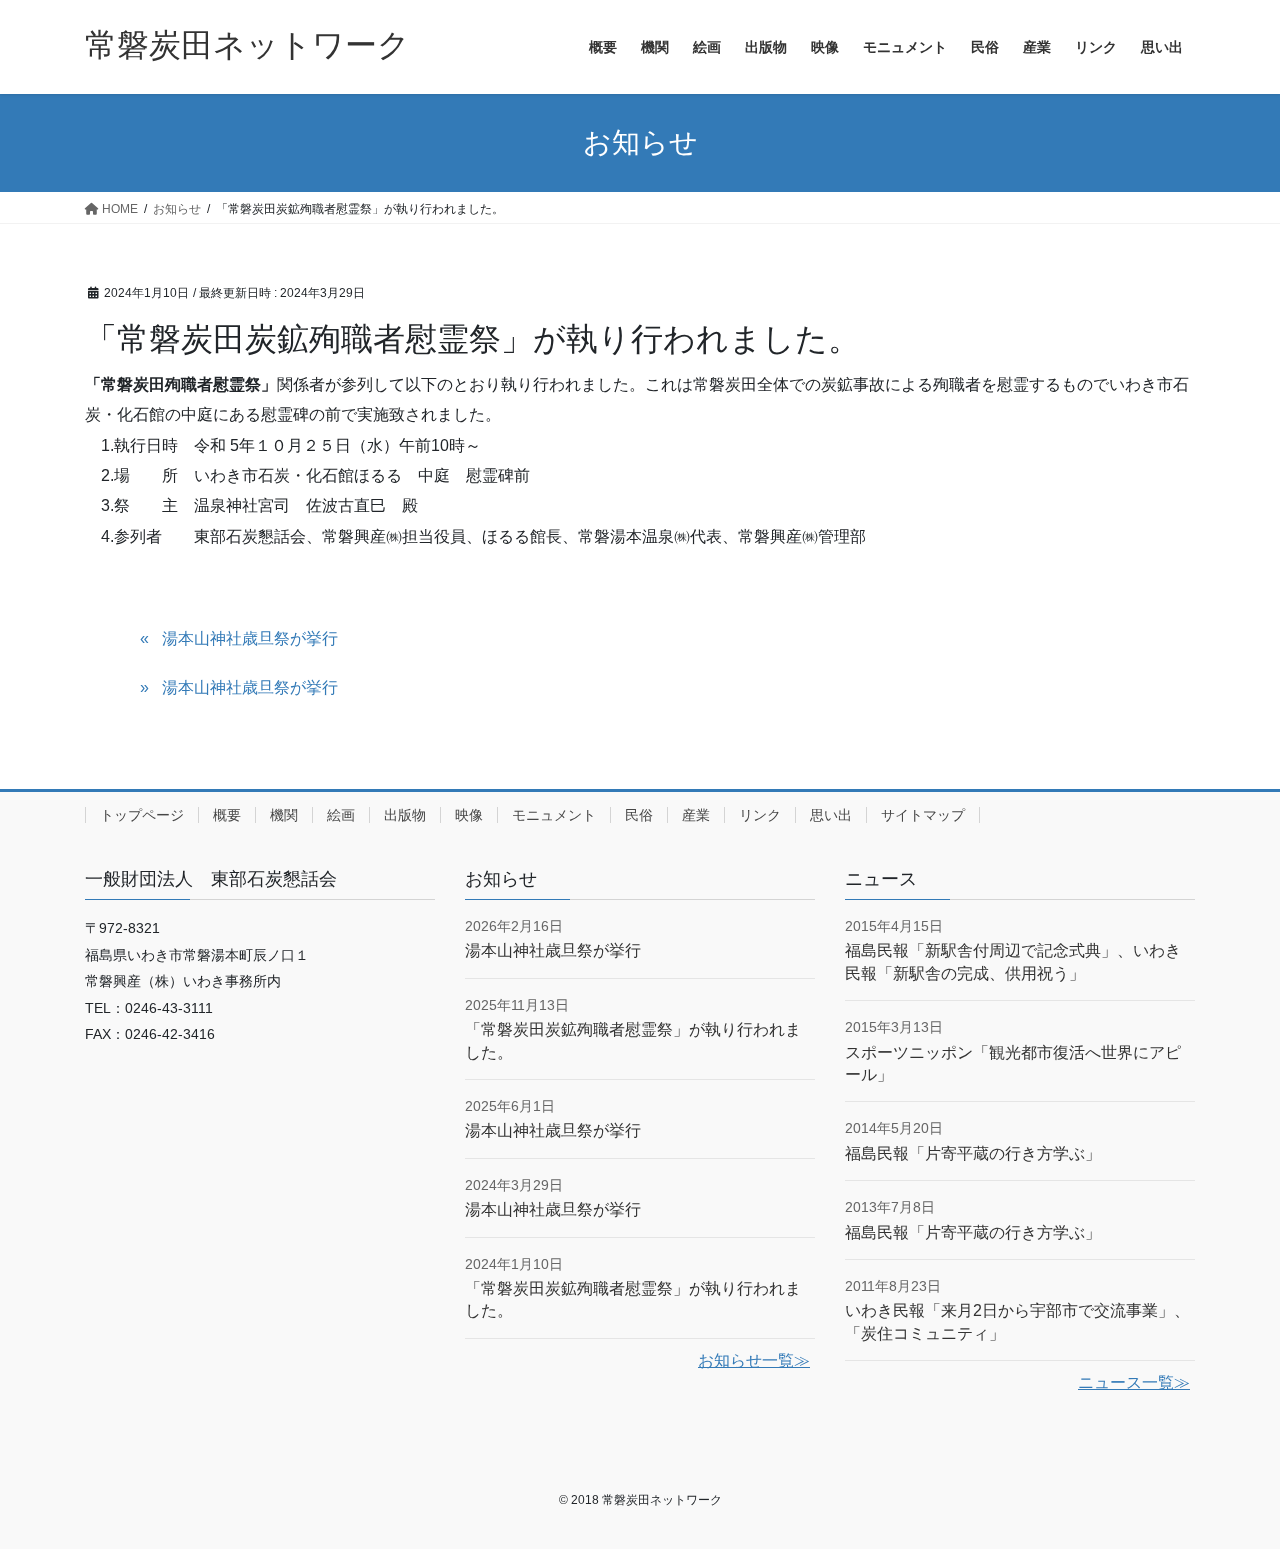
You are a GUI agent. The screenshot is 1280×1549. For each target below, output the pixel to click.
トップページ (142, 815)
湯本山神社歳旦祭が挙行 (250, 638)
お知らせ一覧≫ (754, 1360)
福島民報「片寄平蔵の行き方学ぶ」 (973, 1153)
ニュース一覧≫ (1134, 1382)
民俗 (639, 815)
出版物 (405, 815)
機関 (284, 815)
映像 (469, 815)
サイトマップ (923, 815)
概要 (227, 815)
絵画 (341, 815)
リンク (760, 815)
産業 (696, 815)
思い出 (831, 815)
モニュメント (554, 815)
